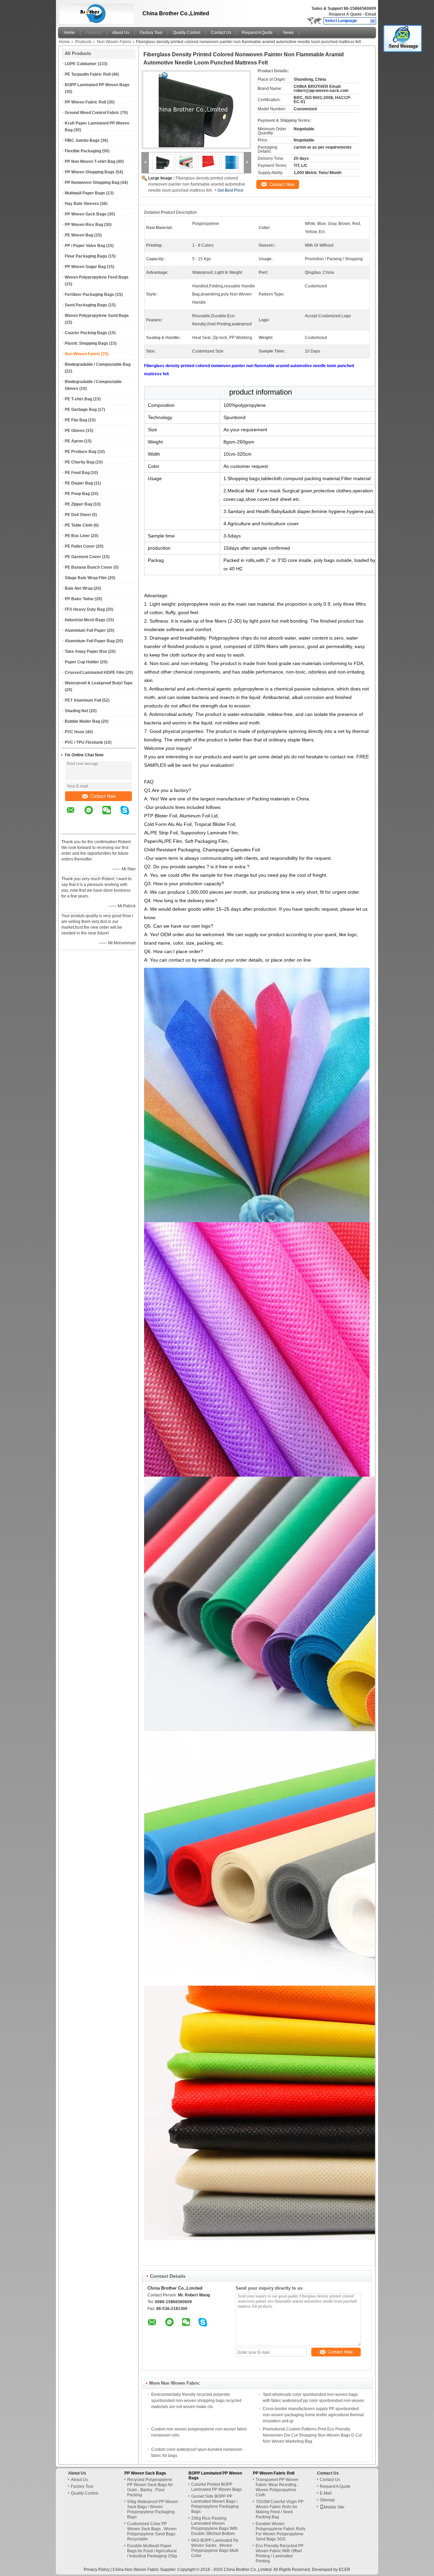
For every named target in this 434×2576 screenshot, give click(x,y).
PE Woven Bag (79, 235)
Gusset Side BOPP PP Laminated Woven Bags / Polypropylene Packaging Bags (215, 2504)
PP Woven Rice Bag (84, 225)
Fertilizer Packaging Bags (90, 295)
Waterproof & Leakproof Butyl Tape (99, 683)
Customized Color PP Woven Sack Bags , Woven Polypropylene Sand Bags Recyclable (152, 2531)
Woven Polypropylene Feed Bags (97, 277)
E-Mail (326, 2493)
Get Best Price (230, 190)
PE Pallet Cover (80, 546)
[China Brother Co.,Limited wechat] (111, 815)
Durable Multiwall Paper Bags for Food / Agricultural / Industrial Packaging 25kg (152, 2551)
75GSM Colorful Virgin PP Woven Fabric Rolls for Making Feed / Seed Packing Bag (280, 2509)
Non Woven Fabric (114, 42)
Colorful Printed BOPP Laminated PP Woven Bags (216, 2487)
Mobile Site (334, 2507)
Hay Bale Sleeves (82, 204)
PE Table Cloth (79, 525)
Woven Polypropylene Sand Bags (97, 316)
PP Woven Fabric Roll (85, 102)
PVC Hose (75, 732)
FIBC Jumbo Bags (82, 140)
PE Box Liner (77, 536)
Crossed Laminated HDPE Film (95, 673)
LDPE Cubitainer (81, 64)
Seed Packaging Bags (86, 305)
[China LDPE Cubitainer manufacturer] (95, 12)
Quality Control (187, 33)
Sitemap (327, 2500)
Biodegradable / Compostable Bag (98, 364)
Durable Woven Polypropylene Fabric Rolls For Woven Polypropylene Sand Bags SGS (281, 2531)
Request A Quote (345, 14)
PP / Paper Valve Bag (85, 246)
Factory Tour (151, 33)
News (288, 33)
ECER (344, 2570)
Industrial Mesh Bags (85, 620)
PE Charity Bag (80, 462)
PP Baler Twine (79, 599)
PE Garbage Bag (81, 410)
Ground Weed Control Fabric (92, 113)
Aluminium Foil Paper (85, 630)
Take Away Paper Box (86, 651)
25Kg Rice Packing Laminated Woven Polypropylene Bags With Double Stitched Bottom (214, 2526)
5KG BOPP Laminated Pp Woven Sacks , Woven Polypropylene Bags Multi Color (215, 2548)
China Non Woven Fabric (136, 2570)
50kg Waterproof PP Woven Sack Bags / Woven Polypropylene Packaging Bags (153, 2509)
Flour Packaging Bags (86, 256)
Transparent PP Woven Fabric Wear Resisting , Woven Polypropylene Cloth (277, 2487)
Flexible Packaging (83, 151)
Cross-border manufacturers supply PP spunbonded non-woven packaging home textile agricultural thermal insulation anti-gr (313, 2415)
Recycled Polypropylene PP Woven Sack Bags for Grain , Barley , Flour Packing (150, 2487)
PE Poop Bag (77, 494)
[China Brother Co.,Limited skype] (129, 815)
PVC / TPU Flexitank (84, 742)
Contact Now (103, 796)
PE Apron (74, 441)
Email (371, 14)
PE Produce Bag (81, 452)
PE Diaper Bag (79, 483)
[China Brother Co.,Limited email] (75, 815)
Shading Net (76, 711)
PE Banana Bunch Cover (89, 567)
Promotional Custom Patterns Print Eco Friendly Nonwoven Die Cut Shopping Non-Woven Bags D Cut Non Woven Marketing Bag (312, 2435)
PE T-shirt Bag (78, 399)
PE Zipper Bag (78, 504)
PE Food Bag (77, 473)
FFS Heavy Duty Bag (85, 609)
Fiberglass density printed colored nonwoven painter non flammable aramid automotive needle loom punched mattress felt (197, 184)
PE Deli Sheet (78, 515)
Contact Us (221, 33)
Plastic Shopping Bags (86, 343)
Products (94, 33)
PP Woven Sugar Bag (85, 267)
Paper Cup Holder (82, 662)
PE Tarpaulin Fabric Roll (88, 74)
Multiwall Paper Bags (85, 193)
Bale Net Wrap (79, 588)
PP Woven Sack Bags (86, 214)
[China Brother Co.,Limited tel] (71, 828)
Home (69, 33)
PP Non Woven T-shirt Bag (90, 162)
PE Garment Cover (83, 557)
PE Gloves (75, 431)
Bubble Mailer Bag (82, 721)
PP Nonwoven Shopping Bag (92, 183)
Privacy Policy (97, 2570)
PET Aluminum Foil (83, 700)
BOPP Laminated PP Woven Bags (97, 85)
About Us (121, 33)
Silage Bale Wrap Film (86, 578)
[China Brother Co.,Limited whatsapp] (93, 815)
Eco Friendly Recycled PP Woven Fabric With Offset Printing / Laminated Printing (280, 2553)
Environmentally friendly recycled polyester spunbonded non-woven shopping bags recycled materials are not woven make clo (196, 2401)
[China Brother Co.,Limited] (373, 21)
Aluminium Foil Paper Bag (90, 641)
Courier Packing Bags (86, 333)
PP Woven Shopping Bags (90, 172)
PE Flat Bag (76, 420)
